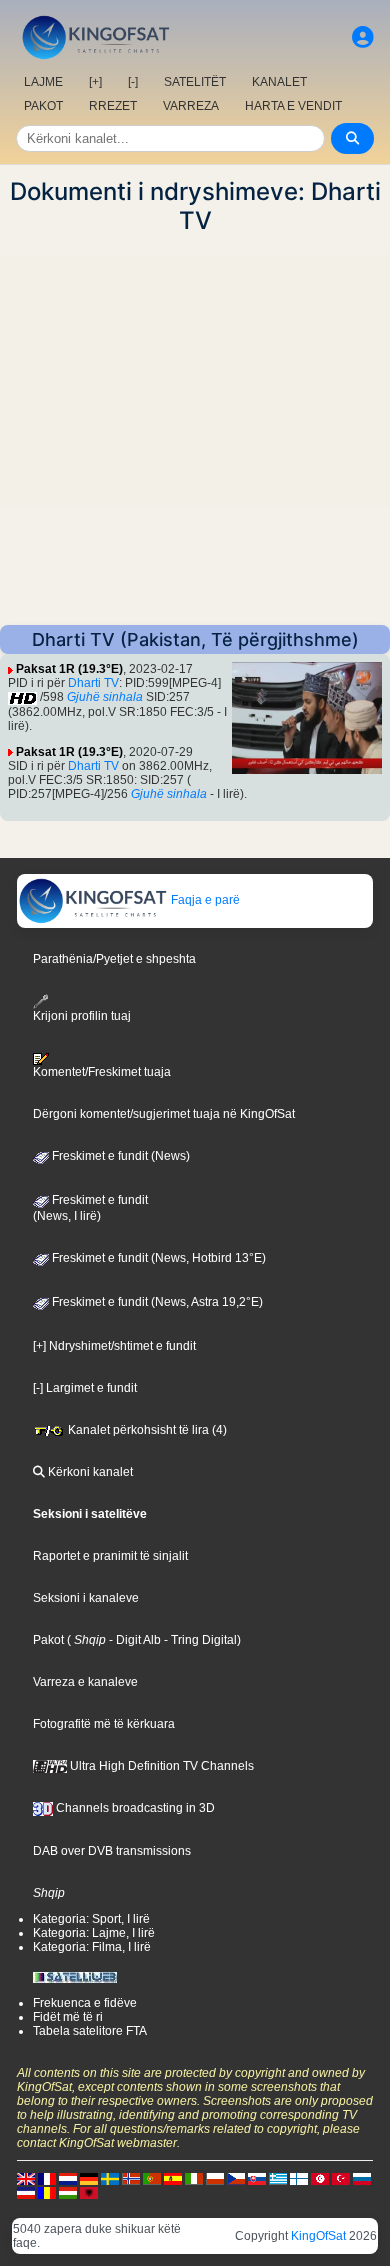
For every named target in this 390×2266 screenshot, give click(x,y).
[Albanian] (89, 2192)
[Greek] (278, 2178)
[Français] (47, 2178)
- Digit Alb (133, 1640)
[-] (133, 82)
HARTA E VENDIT (293, 106)
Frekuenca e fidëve (85, 2003)
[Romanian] (47, 2192)
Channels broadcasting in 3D (134, 1808)
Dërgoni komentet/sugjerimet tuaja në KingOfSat (164, 1114)
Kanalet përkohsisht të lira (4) (146, 1430)
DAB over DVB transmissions (112, 1851)
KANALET (279, 82)
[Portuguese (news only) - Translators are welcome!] (152, 2178)
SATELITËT (195, 82)
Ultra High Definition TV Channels (160, 1766)
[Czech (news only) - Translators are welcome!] (236, 2178)
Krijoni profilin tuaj (82, 1016)
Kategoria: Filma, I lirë (92, 1947)
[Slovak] (257, 2178)
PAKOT (43, 106)
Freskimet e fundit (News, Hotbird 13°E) (157, 1258)
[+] (95, 82)
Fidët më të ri (68, 2017)
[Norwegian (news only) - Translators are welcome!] (131, 2178)
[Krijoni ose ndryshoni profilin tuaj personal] (363, 37)
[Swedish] (110, 2178)
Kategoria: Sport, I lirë (91, 1919)
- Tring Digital (199, 1640)
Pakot (48, 1640)
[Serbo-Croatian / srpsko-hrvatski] (26, 2192)
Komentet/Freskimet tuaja (102, 1072)
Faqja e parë (204, 900)
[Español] (173, 2178)
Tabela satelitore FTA (90, 2031)
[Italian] (194, 2178)
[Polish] (215, 2178)
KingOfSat (318, 2236)
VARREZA (191, 106)
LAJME (43, 82)
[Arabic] (320, 2178)
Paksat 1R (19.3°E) (69, 669)
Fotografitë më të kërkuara (104, 1724)
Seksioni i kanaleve (86, 1598)
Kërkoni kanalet (89, 1472)
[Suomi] (299, 2178)
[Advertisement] (195, 430)
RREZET (113, 106)
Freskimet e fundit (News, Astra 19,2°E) (156, 1302)
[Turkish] (341, 2178)
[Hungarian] (68, 2192)
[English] (26, 2178)
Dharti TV (93, 683)
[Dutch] (68, 2178)
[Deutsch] (89, 2178)
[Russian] (362, 2178)
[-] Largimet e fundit (85, 1388)
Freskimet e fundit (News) (119, 1156)
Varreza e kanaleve (85, 1682)
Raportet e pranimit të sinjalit (110, 1556)
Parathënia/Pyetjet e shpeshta (114, 959)
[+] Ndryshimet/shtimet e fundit (114, 1346)
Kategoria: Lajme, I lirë (94, 1933)
